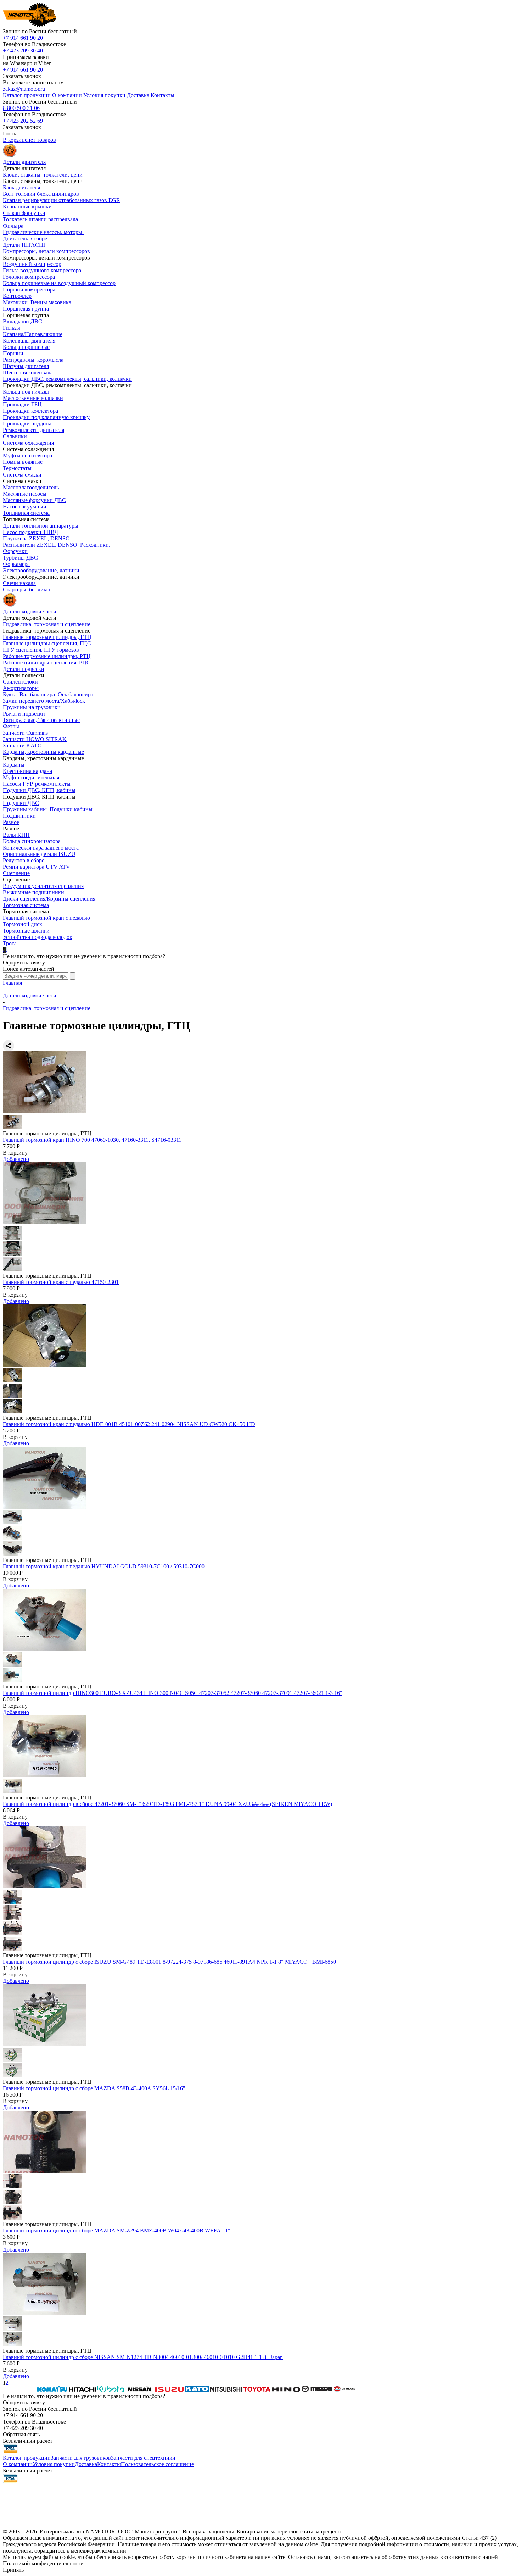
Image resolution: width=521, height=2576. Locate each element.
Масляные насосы (25, 494)
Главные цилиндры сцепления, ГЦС (47, 643)
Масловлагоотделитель (31, 487)
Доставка (86, 2464)
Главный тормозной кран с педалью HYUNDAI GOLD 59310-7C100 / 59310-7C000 (104, 1566)
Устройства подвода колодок (38, 937)
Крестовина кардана (27, 771)
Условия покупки (54, 2464)
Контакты (109, 2464)
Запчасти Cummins (25, 733)
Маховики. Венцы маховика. (38, 302)
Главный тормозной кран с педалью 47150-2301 (61, 1282)
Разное (11, 822)
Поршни (13, 353)
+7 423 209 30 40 (23, 51)
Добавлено (16, 1159)
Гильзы (12, 328)
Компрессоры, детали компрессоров (46, 251)
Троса (10, 943)
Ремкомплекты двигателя (33, 430)
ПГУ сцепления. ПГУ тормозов (41, 650)
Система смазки (22, 475)
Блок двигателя (21, 187)
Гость (9, 133)
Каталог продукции (27, 2458)
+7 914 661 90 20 (23, 38)
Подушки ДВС (21, 803)
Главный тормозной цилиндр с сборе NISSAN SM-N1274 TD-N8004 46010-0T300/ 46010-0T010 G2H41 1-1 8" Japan (143, 2357)
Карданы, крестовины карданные (43, 752)
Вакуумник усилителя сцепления (43, 886)
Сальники (15, 436)
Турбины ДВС (20, 558)
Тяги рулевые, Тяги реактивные (41, 720)
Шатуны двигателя (26, 366)
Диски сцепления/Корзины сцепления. (50, 899)
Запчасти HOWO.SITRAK (35, 739)
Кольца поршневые (26, 347)
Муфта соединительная (31, 777)
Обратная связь (21, 2434)
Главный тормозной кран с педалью (46, 918)
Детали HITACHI (24, 245)
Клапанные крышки (27, 207)
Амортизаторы (21, 688)
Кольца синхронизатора (32, 841)
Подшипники (19, 816)
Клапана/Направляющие (33, 334)
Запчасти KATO (22, 745)
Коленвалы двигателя (29, 341)
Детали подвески (24, 669)
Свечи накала (19, 583)
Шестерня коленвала (28, 372)
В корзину (15, 1153)
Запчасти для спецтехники (143, 2458)
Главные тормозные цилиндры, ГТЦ (47, 637)
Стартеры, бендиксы (28, 589)
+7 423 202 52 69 (23, 121)
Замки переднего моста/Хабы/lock (44, 701)
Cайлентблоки (20, 682)
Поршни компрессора (29, 290)
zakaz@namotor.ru (24, 89)
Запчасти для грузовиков (81, 2458)
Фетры (11, 726)
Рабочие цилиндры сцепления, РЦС (47, 663)
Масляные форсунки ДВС (34, 500)
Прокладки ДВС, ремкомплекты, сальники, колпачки (67, 379)
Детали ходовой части (30, 995)
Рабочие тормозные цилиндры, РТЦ (47, 656)
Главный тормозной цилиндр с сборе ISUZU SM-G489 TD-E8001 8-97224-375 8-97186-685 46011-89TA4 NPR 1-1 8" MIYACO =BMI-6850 (169, 1962)
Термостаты (17, 468)
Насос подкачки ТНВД (30, 532)
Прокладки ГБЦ (22, 404)
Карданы (14, 765)
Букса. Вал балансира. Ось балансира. (49, 694)
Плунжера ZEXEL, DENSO (36, 538)
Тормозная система (26, 905)
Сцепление (16, 873)
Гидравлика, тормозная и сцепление (47, 624)
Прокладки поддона (27, 424)
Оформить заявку (24, 962)
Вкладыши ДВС (23, 321)
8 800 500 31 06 (21, 108)
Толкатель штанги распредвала (40, 219)
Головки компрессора (29, 277)
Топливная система (26, 513)
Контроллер (17, 296)
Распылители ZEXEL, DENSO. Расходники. (57, 545)
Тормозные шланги (26, 931)
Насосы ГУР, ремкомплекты (37, 784)
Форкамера (16, 564)
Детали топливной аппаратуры (41, 526)
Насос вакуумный (25, 507)
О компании (18, 2464)
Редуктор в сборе (24, 860)
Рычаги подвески (24, 714)
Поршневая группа (26, 309)
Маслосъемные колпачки (33, 398)
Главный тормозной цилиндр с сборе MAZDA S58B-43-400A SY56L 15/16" (94, 2088)
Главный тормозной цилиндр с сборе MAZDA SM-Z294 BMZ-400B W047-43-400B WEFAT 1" (117, 2230)
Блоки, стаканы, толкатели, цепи (43, 175)
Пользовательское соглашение (157, 2464)
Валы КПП (16, 835)
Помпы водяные (23, 462)
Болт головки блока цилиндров (41, 194)
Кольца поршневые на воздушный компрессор (59, 283)
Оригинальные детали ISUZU (39, 854)
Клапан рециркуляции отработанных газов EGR (61, 200)
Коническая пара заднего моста (41, 848)
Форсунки (15, 551)
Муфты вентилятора (27, 455)
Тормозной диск (23, 924)
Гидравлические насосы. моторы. (43, 232)
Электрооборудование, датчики (41, 570)
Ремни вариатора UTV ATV (37, 867)
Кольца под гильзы (26, 392)
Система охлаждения (28, 443)
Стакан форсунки (24, 213)
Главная (12, 983)
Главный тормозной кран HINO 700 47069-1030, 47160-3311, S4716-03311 (92, 1140)
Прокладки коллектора (30, 411)
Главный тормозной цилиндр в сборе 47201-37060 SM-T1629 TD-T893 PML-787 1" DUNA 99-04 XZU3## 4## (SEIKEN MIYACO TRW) (167, 1804)
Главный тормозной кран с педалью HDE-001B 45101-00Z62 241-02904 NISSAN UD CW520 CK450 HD (129, 1424)
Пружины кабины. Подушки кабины (48, 809)
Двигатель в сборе (25, 238)
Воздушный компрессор (32, 264)
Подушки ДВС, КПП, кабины (39, 790)
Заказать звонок (22, 76)
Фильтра (13, 226)
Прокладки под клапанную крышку (46, 417)
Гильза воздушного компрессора (42, 270)
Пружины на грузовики (32, 707)
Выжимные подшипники (33, 892)
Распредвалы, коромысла (33, 360)
